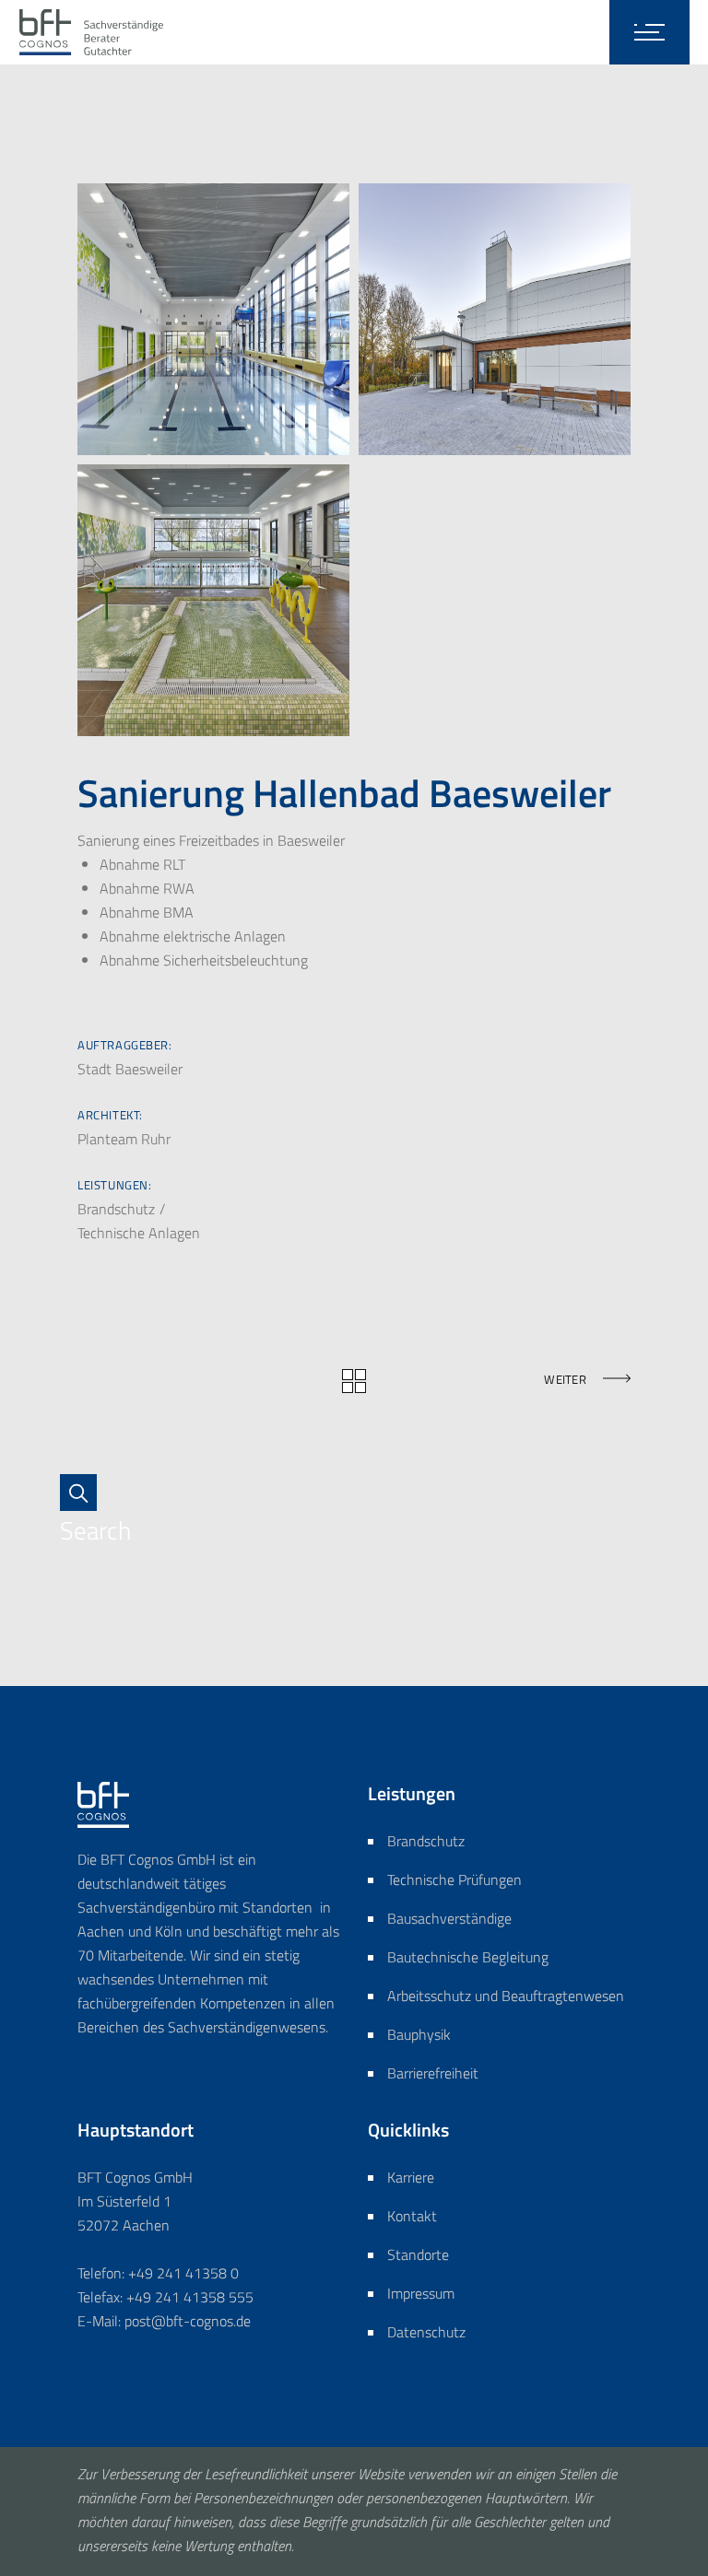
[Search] (87, 1493)
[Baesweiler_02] (213, 319)
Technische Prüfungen (454, 1879)
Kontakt (412, 2216)
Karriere (411, 2177)
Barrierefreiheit (433, 2073)
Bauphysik (419, 2034)
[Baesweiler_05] (495, 319)
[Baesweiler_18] (213, 600)
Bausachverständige (449, 1918)
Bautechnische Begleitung (468, 1957)
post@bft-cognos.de (188, 2321)
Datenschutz (426, 2332)
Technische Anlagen (139, 1233)
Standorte (418, 2254)
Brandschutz (118, 1209)
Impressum (421, 2293)
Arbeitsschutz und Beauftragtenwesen (506, 1996)
